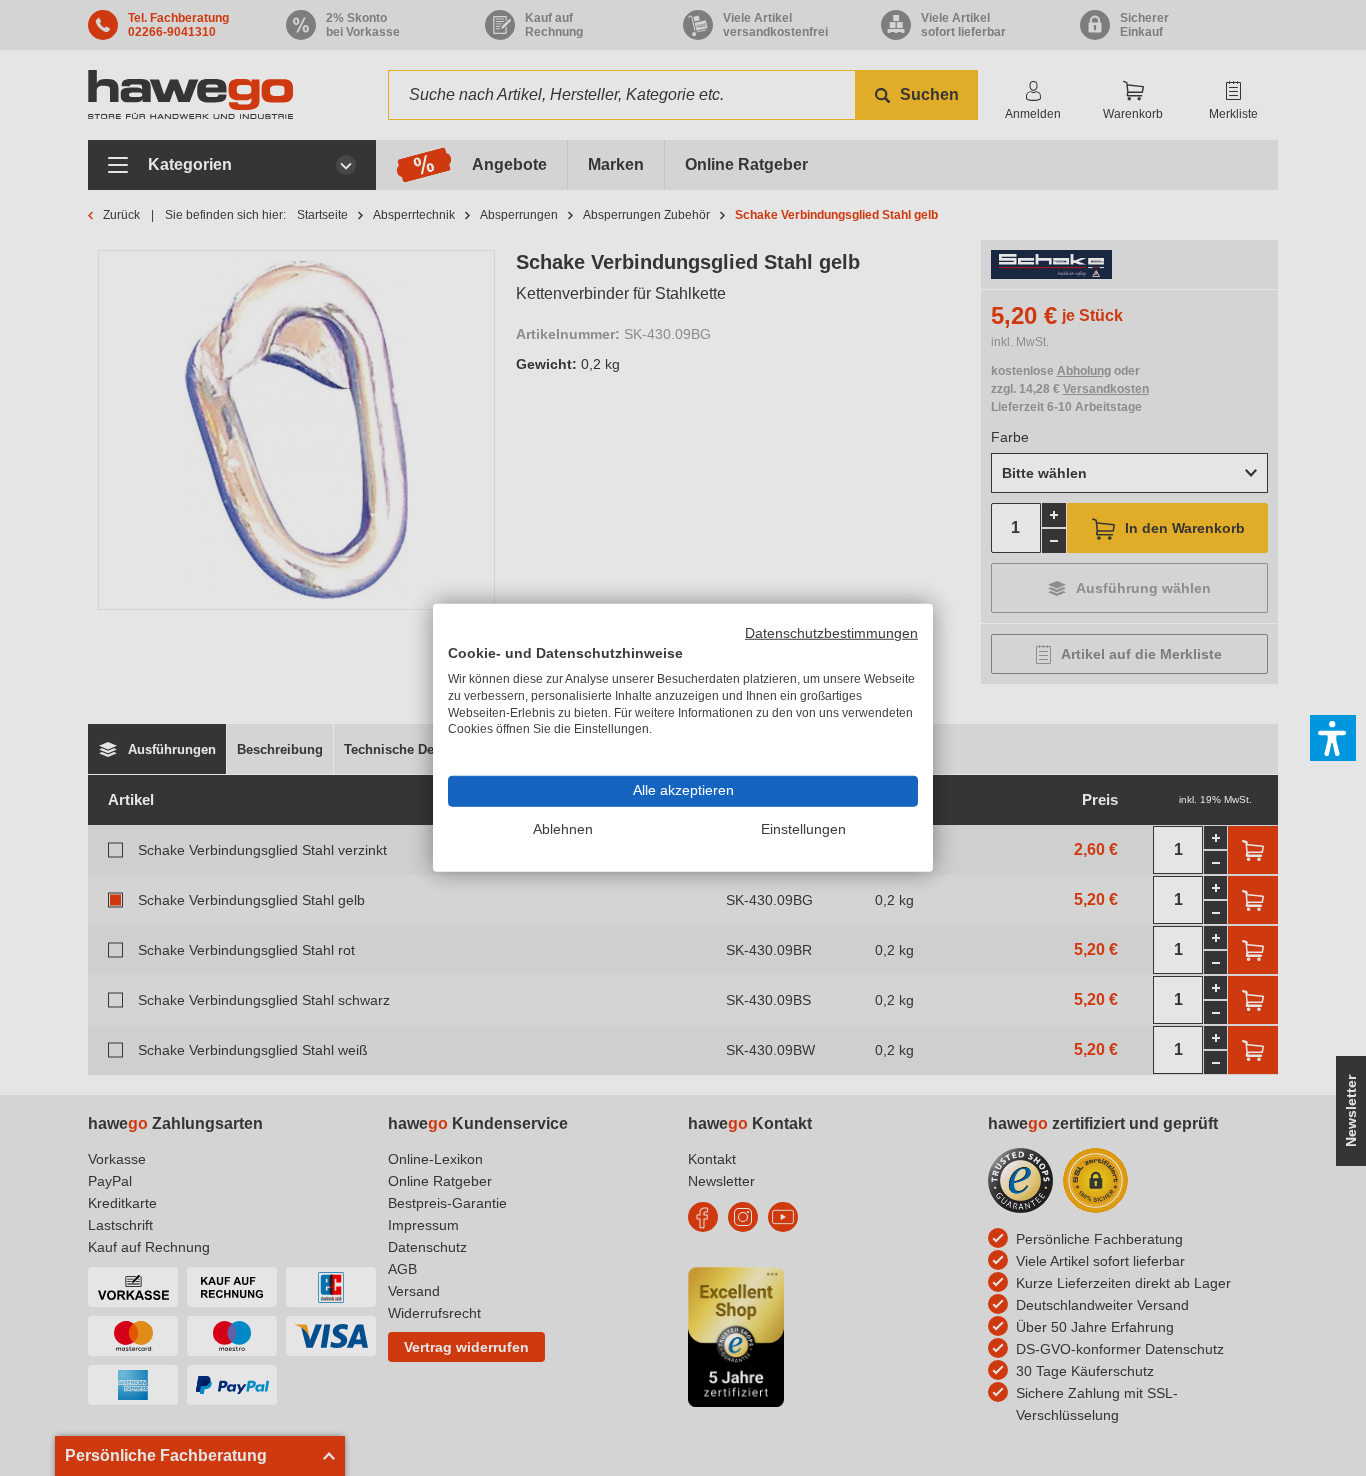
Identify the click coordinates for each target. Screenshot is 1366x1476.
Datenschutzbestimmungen (831, 633)
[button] (1333, 738)
